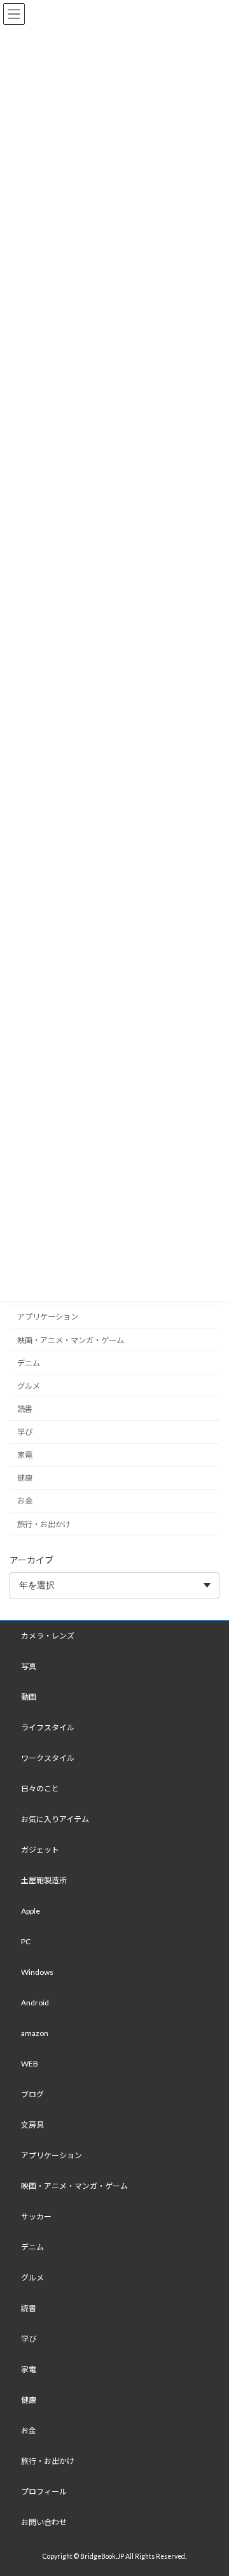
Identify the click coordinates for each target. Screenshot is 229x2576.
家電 (25, 1455)
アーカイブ (31, 1560)
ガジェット (40, 1850)
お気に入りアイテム (55, 1819)
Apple (31, 1911)
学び (25, 1432)
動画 (29, 1697)
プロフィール (44, 2492)
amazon (35, 2033)
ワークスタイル (48, 1758)
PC (26, 1941)
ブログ (32, 2094)
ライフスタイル (48, 1727)
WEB (30, 2064)
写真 (29, 1666)
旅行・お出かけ (44, 1524)
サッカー (36, 2217)
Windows (37, 1972)
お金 (25, 1501)
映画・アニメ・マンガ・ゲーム (71, 1340)
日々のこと (40, 1789)
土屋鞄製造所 (44, 1880)
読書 (25, 1409)
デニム (29, 1363)
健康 (25, 1478)
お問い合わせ (44, 2522)
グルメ (29, 1386)
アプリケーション (48, 1317)
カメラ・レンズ (48, 1636)
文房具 (32, 2125)
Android (35, 2003)
